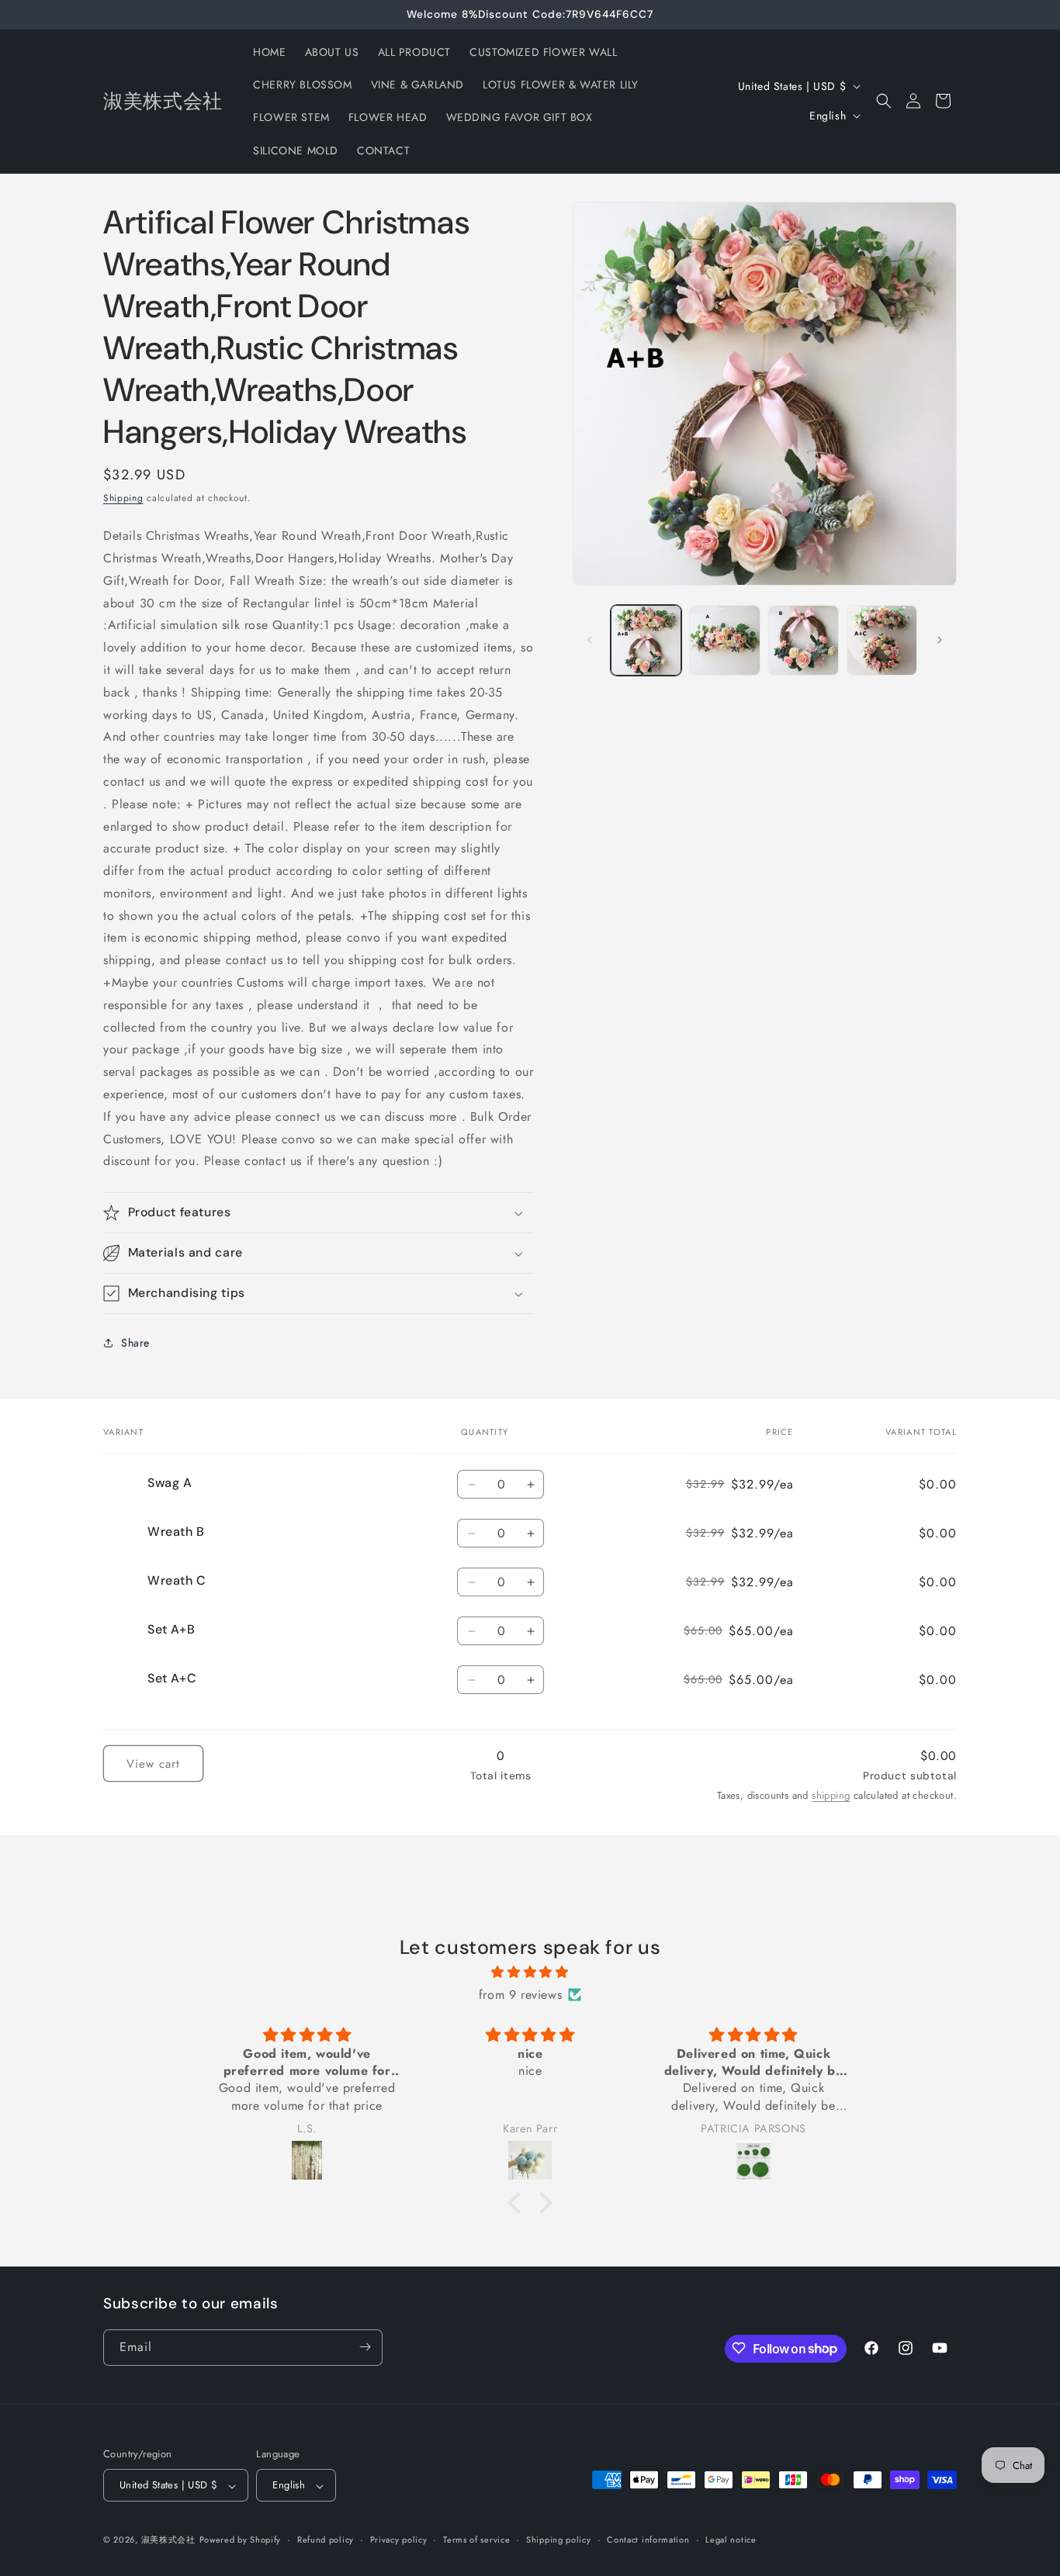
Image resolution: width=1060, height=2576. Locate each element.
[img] (530, 1972)
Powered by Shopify (241, 2540)
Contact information (648, 2540)
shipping (831, 1795)
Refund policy (326, 2540)
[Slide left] (590, 640)
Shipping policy (559, 2540)
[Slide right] (940, 640)
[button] (884, 101)
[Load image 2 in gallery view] (724, 640)
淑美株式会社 (168, 2540)
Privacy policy (399, 2540)
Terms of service (476, 2540)
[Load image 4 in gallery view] (882, 640)
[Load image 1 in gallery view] (646, 640)
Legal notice (731, 2540)
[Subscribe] (365, 2347)
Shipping (123, 498)
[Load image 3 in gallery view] (804, 640)
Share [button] (135, 1343)
